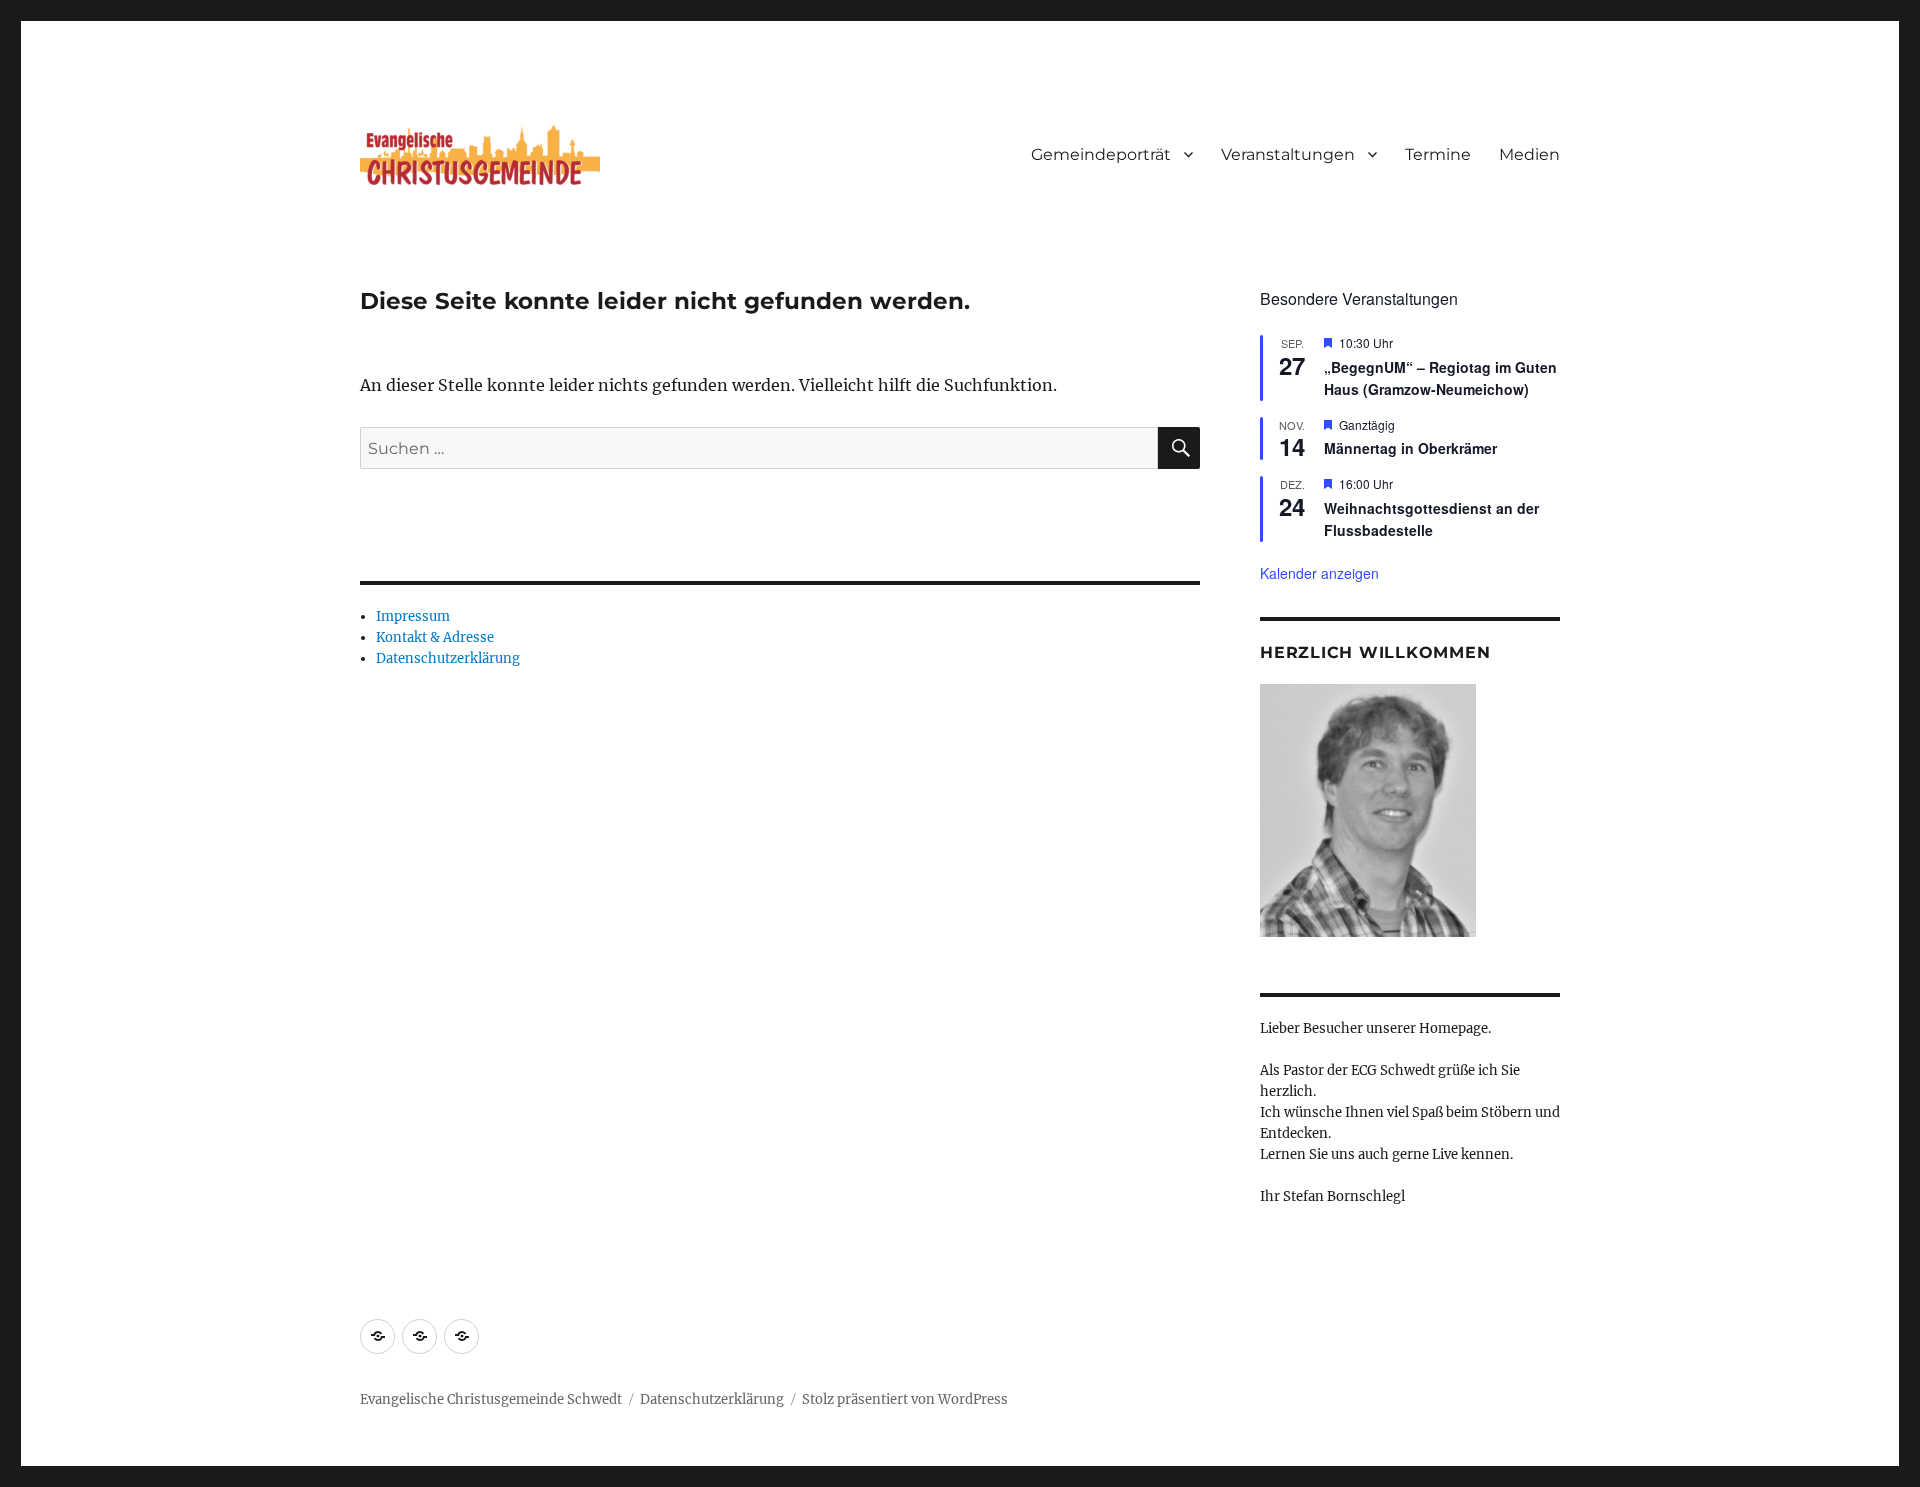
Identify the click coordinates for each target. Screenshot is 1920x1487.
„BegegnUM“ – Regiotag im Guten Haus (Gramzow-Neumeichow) (1440, 378)
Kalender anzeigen (1319, 573)
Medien (1529, 154)
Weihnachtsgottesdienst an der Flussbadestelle (1431, 519)
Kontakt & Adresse (435, 637)
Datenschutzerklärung (448, 658)
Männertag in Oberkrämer (1410, 448)
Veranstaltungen (1288, 154)
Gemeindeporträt (1101, 154)
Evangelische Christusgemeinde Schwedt (491, 1399)
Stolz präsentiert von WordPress (905, 1399)
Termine (1438, 154)
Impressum (413, 616)
